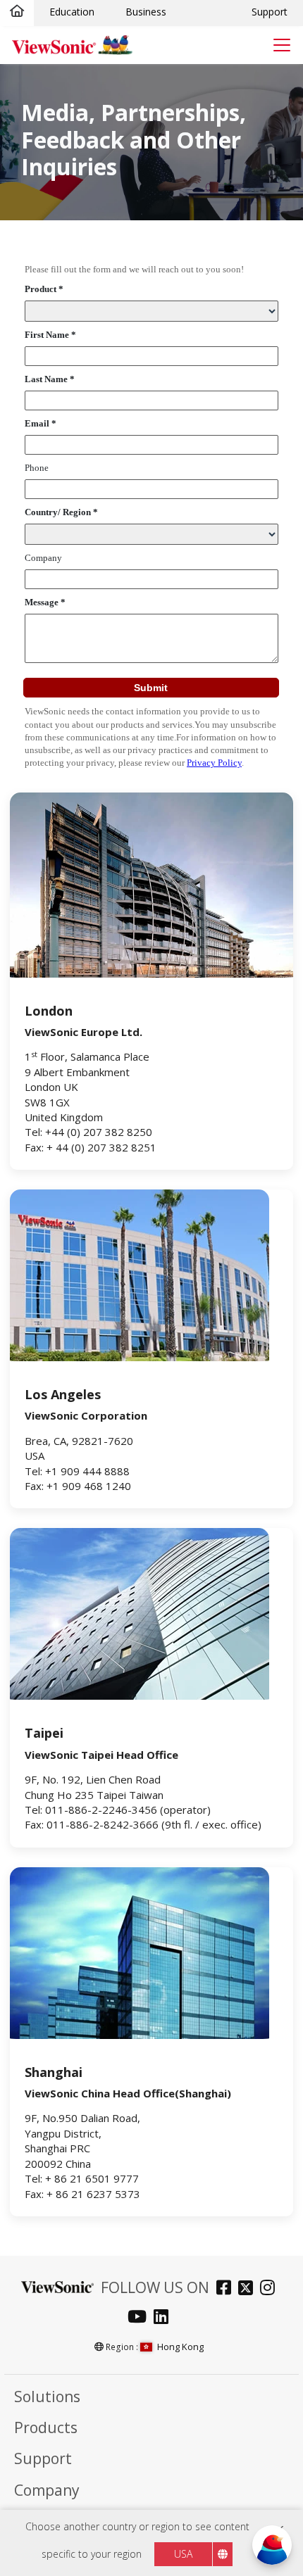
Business (146, 12)
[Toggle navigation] (282, 45)
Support (270, 12)
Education (72, 12)
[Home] (17, 12)
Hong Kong (180, 2347)
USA (183, 2554)
